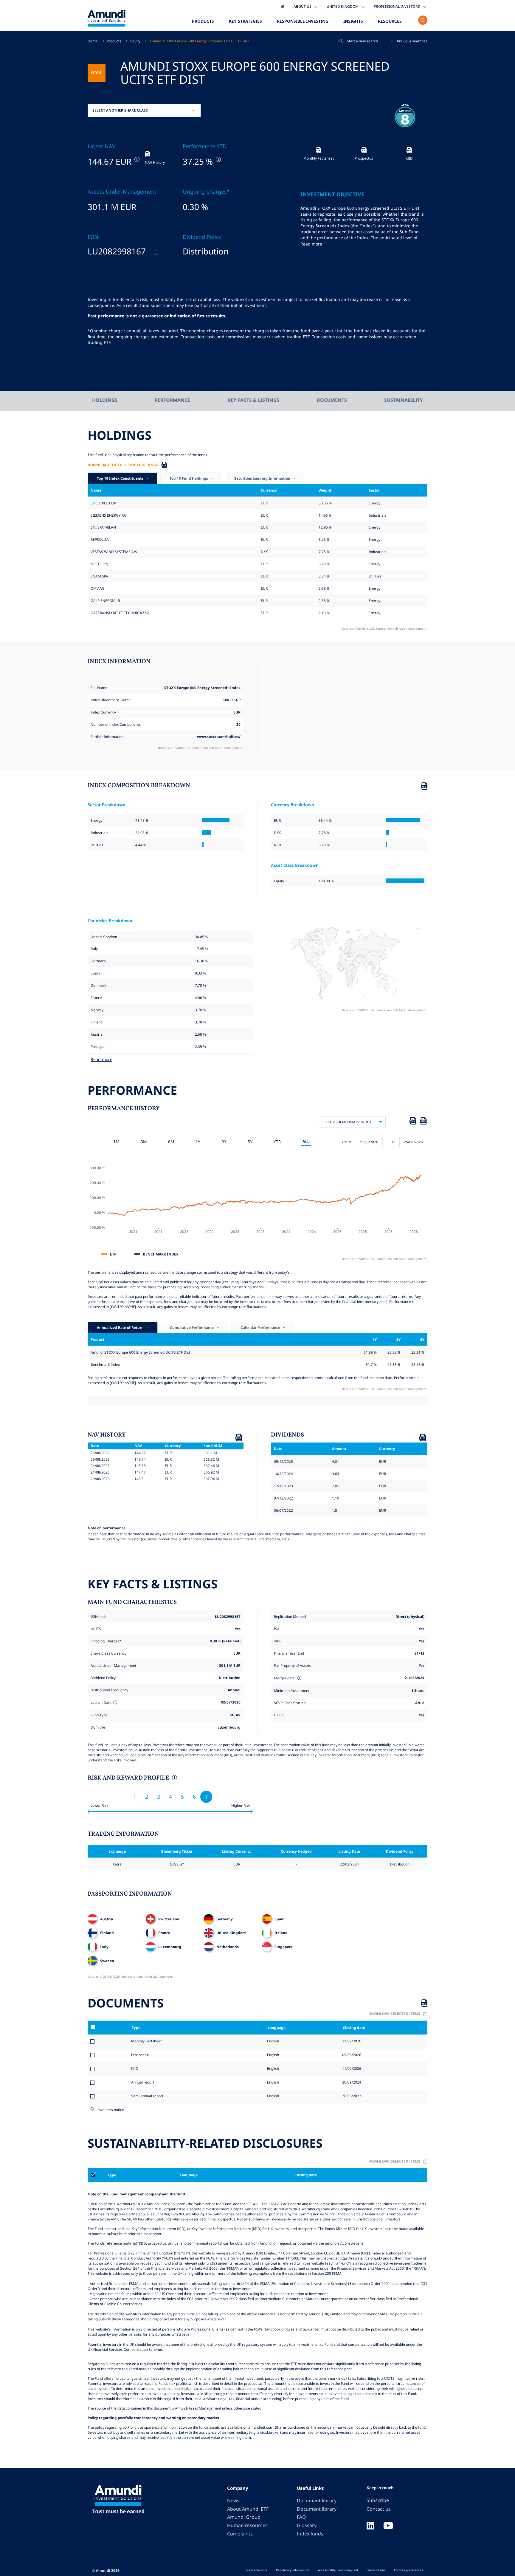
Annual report (143, 2082)
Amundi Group (244, 2517)
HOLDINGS (105, 400)
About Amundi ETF (248, 2509)
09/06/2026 (351, 2055)
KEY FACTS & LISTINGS (253, 400)
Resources (390, 21)
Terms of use (376, 2570)
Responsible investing (303, 21)
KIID (135, 2068)
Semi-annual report (147, 2096)
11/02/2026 (351, 2068)
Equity (135, 41)
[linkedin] (370, 2526)
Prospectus (140, 2055)
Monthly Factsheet (146, 2041)
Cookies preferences (408, 2570)
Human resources (247, 2525)
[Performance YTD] (218, 159)
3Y (224, 1142)
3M (144, 1142)
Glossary (307, 2525)
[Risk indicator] (174, 1778)
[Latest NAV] (136, 159)
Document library (317, 2501)
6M (171, 1142)
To (394, 1142)
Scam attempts (256, 2570)
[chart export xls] (413, 1122)
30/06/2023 (351, 2096)
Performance (172, 400)
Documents (332, 400)
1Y (198, 1142)
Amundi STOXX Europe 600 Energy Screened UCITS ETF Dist (199, 41)
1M (116, 1142)
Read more (311, 244)
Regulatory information (293, 2570)
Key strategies (245, 21)
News (233, 2501)
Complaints (240, 2534)
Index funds (310, 2534)
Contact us (379, 2509)
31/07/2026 (351, 2041)
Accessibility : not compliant (338, 2570)
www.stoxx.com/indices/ (219, 736)
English (273, 2041)
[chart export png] (423, 1122)
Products (203, 21)
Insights (353, 21)
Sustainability (404, 400)
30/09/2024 (351, 2082)
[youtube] (388, 2526)
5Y (250, 1142)
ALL (306, 1141)
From (347, 1142)
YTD (277, 1142)
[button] (409, 41)
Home (93, 41)
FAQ (301, 2517)
